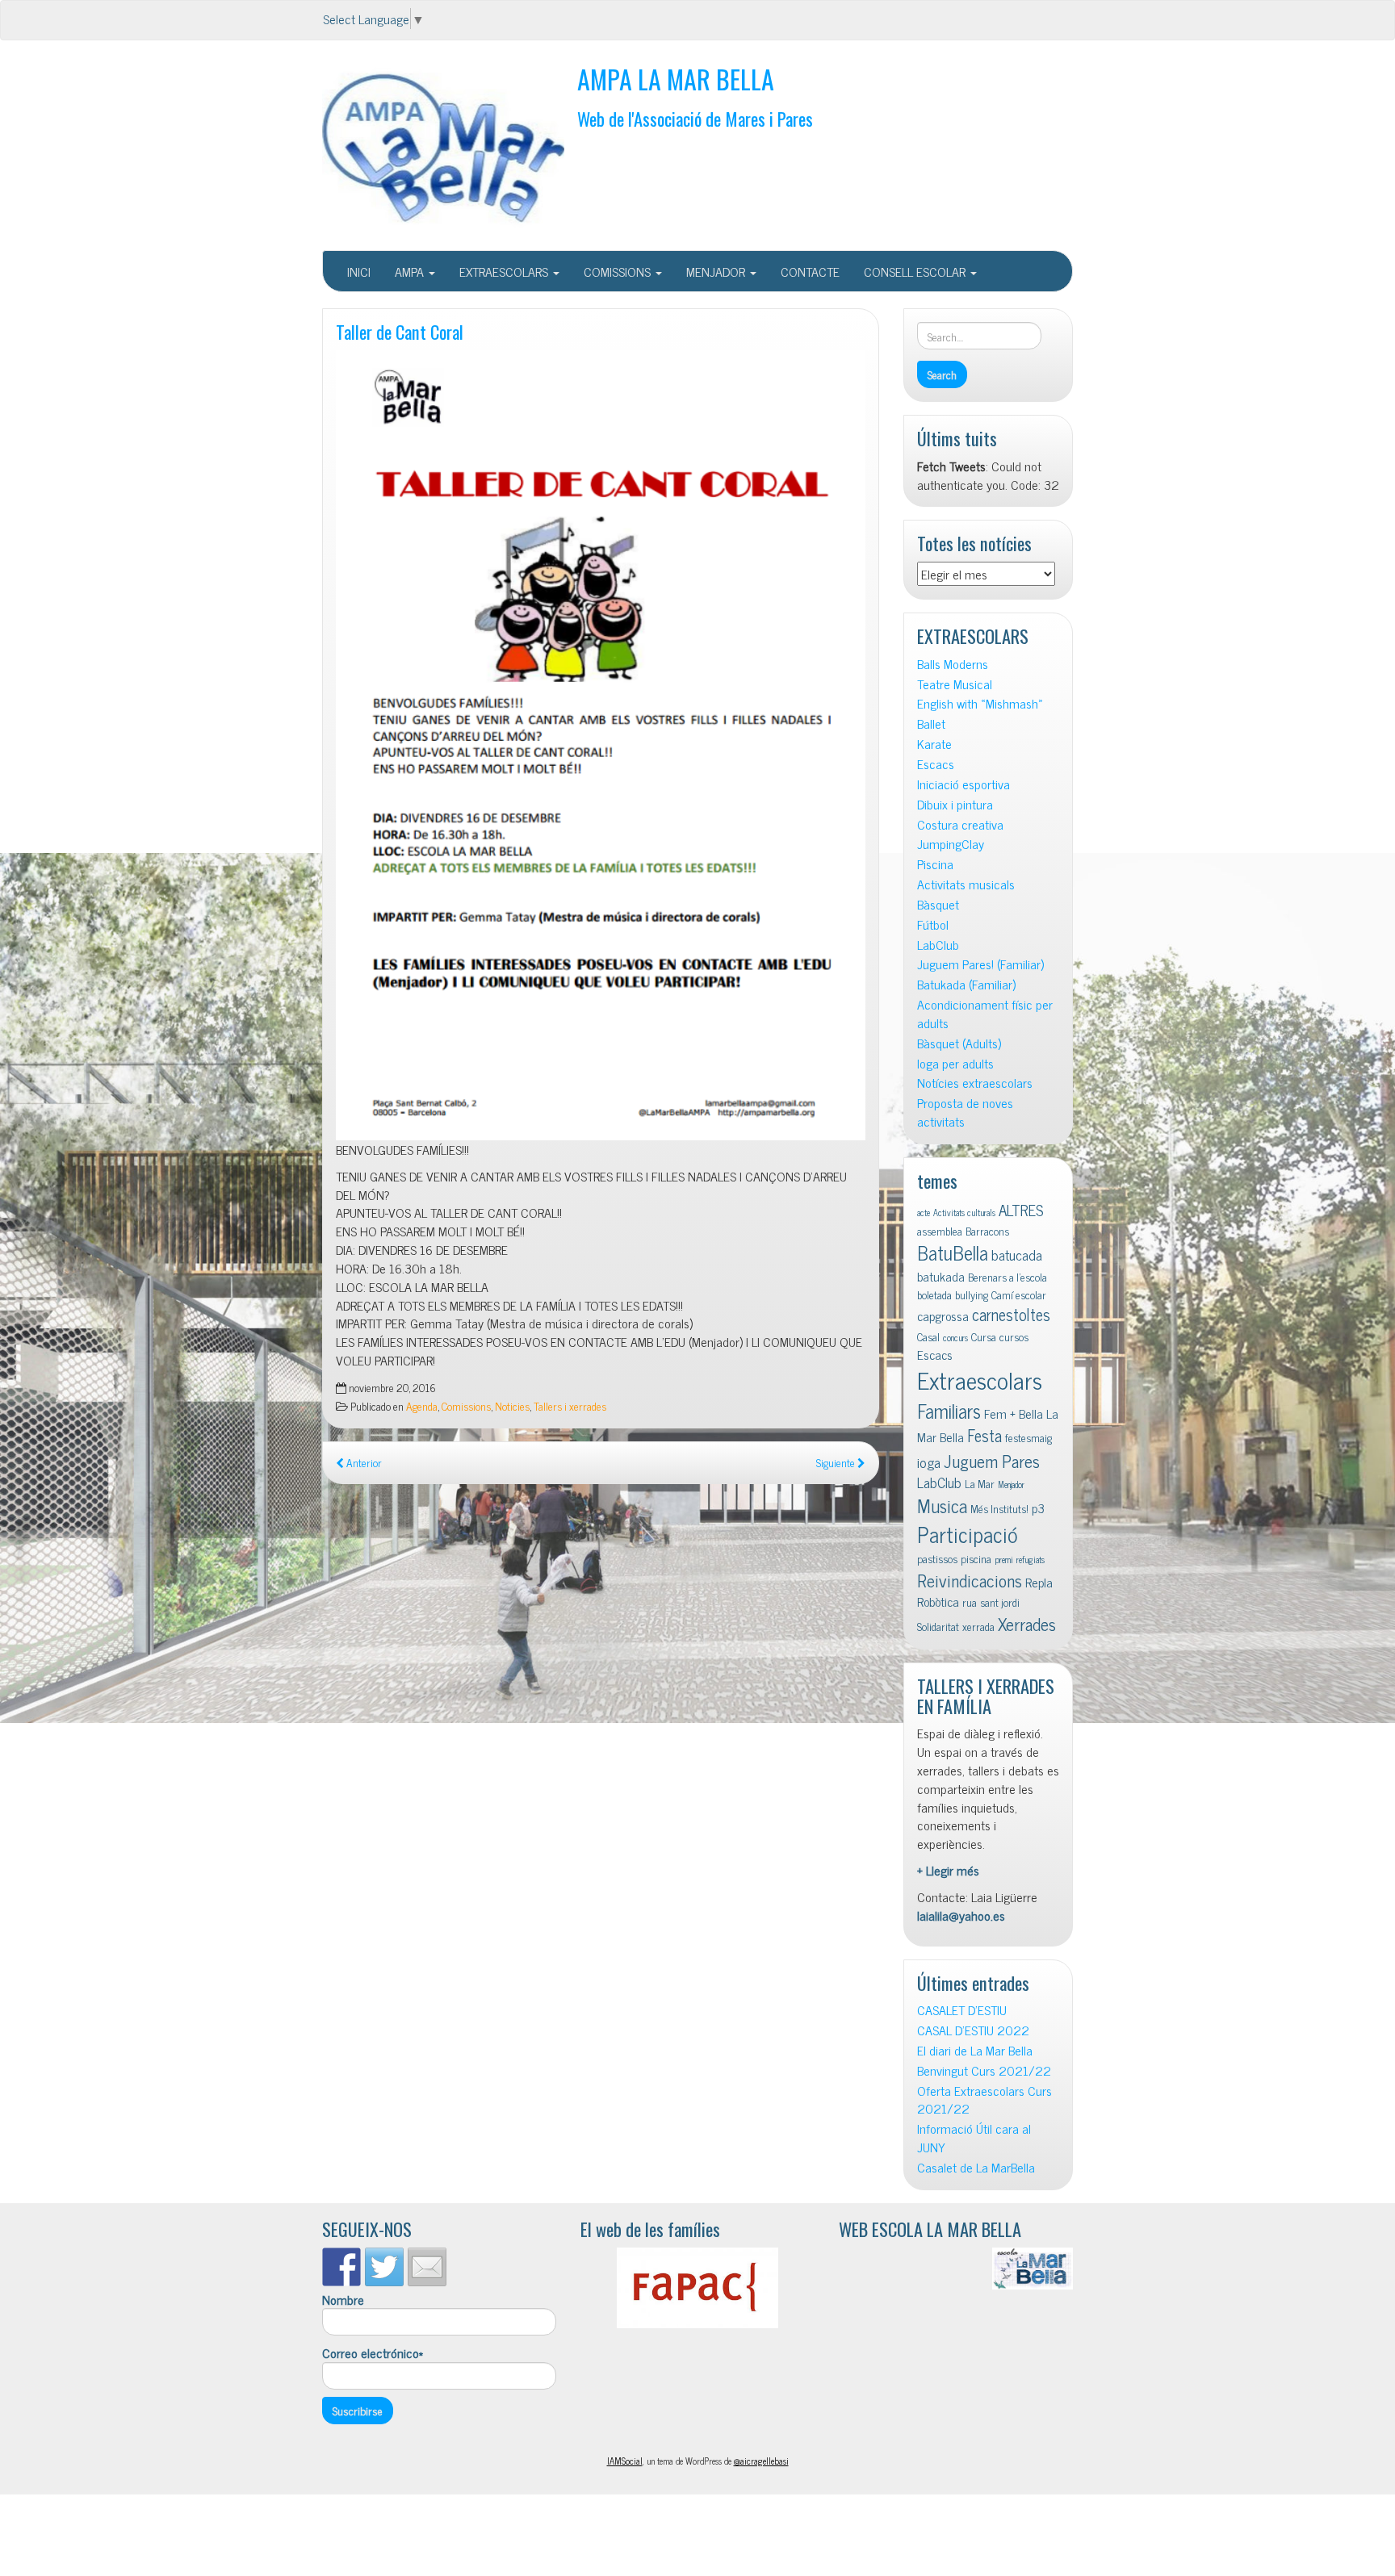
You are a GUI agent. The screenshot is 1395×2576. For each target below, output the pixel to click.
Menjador (1011, 1485)
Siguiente (837, 1462)
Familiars (949, 1410)
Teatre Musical (955, 684)
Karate (934, 744)
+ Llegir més (948, 1870)
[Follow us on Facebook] (341, 2267)
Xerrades (1027, 1623)
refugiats (1031, 1560)
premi (1004, 1560)
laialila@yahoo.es (961, 1915)
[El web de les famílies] (697, 2288)
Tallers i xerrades (570, 1406)
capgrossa (943, 1315)
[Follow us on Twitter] (384, 2267)
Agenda (422, 1406)
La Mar (980, 1483)
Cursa (984, 1336)
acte (924, 1213)
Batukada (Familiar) (966, 984)
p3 (1038, 1508)
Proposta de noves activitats (965, 1112)
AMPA (411, 271)
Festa (984, 1435)
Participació (968, 1534)
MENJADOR (717, 271)
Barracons (987, 1231)
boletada (934, 1294)
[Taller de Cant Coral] (601, 745)
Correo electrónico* (373, 2353)
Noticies (512, 1406)
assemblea (940, 1231)
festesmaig (1028, 1437)
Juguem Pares (992, 1460)
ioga (929, 1462)
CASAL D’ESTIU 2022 (973, 2030)
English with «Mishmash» (980, 703)
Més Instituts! (999, 1508)
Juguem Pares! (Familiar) (980, 964)
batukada (941, 1276)
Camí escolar (1019, 1294)
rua (970, 1602)
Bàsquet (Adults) (959, 1043)
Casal (928, 1336)
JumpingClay (951, 844)
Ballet (931, 723)
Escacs (936, 764)
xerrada (978, 1626)
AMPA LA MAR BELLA (676, 79)
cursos (1014, 1336)
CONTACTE (810, 271)
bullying (972, 1294)
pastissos (937, 1558)
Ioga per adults (955, 1063)
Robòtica (938, 1601)
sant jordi (1000, 1602)
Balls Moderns (953, 664)
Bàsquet (938, 904)
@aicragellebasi (761, 2461)
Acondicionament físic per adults (985, 1014)
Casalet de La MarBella (976, 2167)
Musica (942, 1505)
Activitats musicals (966, 884)
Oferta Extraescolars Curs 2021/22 (984, 2100)
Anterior (363, 1462)
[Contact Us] (427, 2267)
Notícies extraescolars (975, 1083)
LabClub (938, 945)
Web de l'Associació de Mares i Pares (695, 118)
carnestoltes (1011, 1314)
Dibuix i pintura (955, 804)
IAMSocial (625, 2461)
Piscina (935, 864)
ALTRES (1021, 1209)
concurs (955, 1338)
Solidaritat (938, 1626)
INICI (359, 271)
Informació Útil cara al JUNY (974, 2138)
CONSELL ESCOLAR (916, 271)
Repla (1039, 1582)
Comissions (466, 1406)
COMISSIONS (619, 271)
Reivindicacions (970, 1580)
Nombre (343, 2300)
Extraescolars (980, 1379)
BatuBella (953, 1252)
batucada (1017, 1255)
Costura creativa (960, 824)
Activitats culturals (964, 1213)
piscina (976, 1558)
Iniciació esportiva (964, 784)
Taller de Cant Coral (400, 331)
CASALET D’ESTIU (962, 2010)
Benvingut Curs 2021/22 (984, 2070)
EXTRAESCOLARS (505, 271)
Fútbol (933, 924)
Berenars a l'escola (1007, 1277)
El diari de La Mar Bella (975, 2050)
